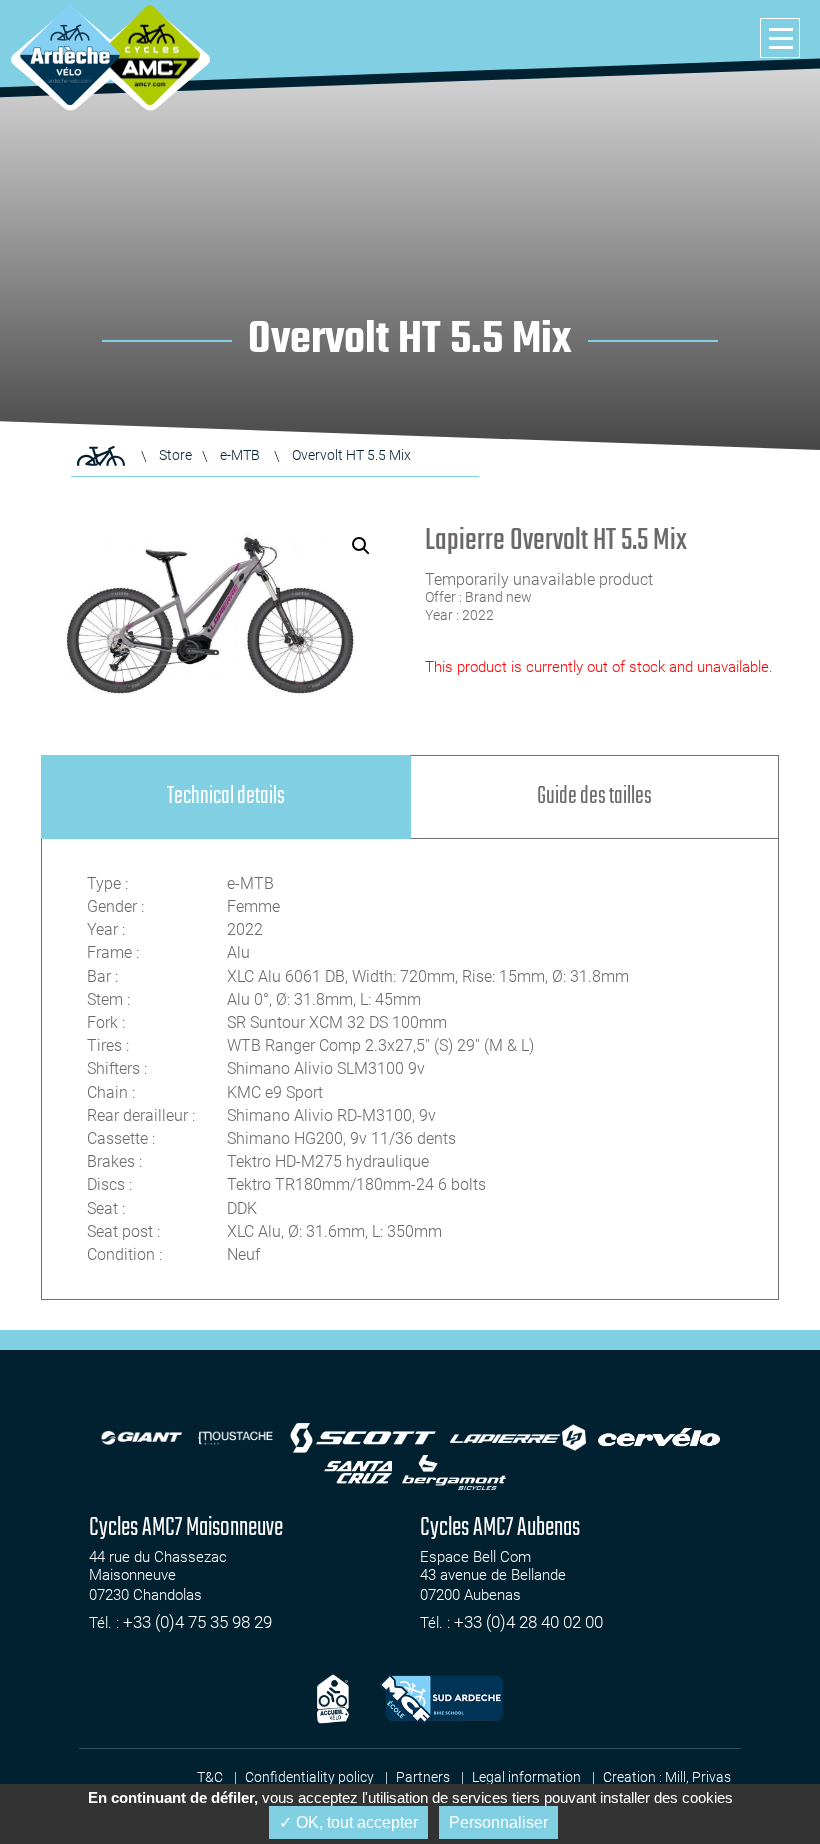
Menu (780, 38)
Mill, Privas (698, 1777)
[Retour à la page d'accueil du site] (101, 456)
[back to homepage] (70, 55)
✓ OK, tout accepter (348, 1822)
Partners (423, 1777)
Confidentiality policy (309, 1777)
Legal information (526, 1777)
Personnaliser (498, 1822)
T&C (210, 1777)
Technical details (226, 796)
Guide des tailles (594, 796)
